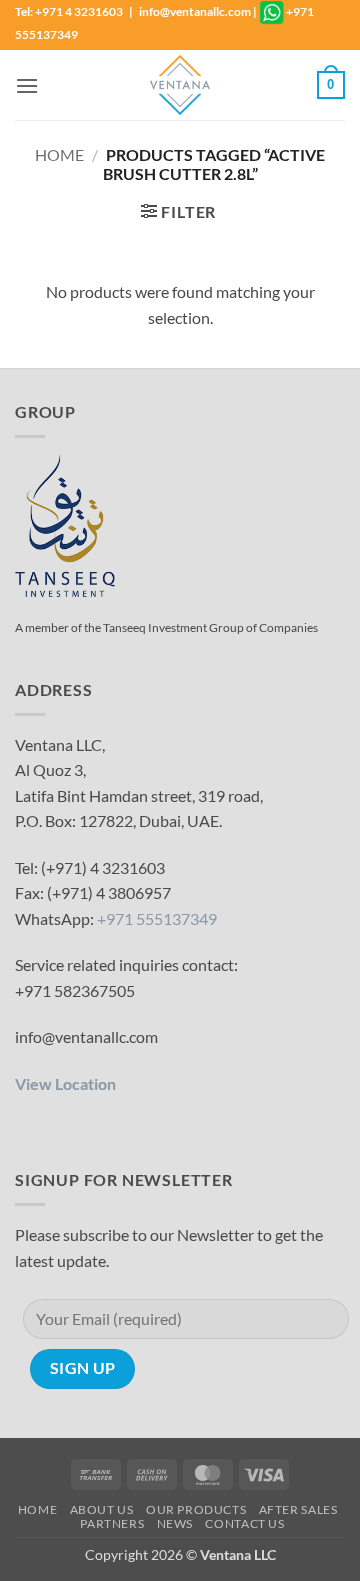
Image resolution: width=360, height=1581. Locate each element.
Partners (112, 1523)
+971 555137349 (157, 918)
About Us (102, 1509)
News (175, 1523)
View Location (65, 1083)
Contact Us (244, 1523)
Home (59, 154)
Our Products (196, 1509)
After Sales (298, 1509)
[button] (27, 85)
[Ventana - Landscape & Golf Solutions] (180, 85)
